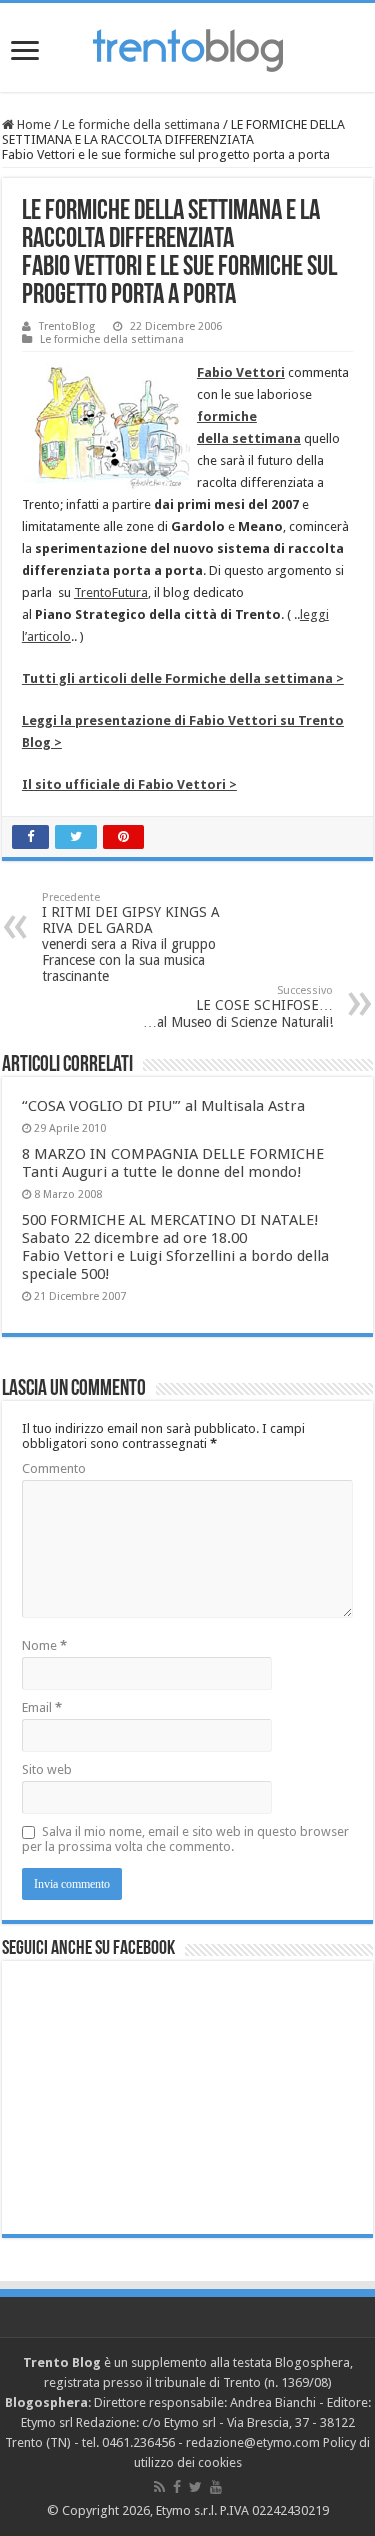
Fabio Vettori (241, 372)
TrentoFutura (111, 592)
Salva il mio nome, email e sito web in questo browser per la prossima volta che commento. (185, 1839)
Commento (54, 1468)
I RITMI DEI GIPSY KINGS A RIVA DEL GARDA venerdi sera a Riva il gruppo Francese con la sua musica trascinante (131, 937)
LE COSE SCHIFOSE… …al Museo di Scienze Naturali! (238, 1007)
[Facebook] (177, 2487)
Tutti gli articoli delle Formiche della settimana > (183, 678)
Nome (44, 1645)
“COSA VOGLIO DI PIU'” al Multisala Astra (163, 1106)
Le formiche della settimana (141, 124)
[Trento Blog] (188, 47)
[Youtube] (216, 2487)
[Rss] (159, 2487)
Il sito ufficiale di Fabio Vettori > (129, 784)
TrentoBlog (67, 326)
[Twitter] (195, 2487)
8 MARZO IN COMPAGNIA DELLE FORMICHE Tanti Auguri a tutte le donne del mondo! (173, 1163)
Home (32, 124)
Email (42, 1707)
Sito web (47, 1769)
